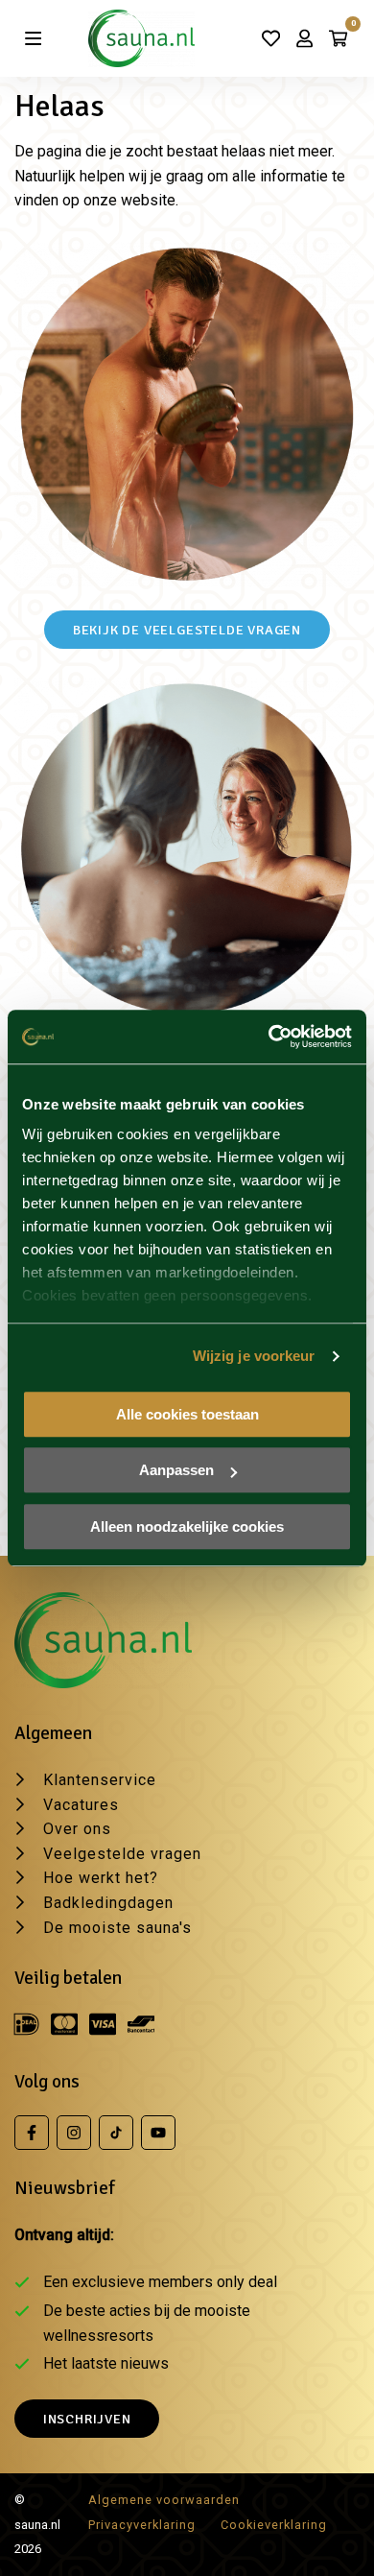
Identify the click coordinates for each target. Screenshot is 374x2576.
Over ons (77, 1829)
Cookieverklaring (274, 2525)
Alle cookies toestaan (187, 1414)
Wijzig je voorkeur (254, 1356)
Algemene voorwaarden (164, 2500)
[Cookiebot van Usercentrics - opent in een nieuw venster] (269, 1037)
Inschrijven (87, 2419)
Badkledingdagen (108, 1903)
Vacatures (81, 1805)
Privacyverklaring (142, 2525)
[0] (338, 38)
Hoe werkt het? (101, 1878)
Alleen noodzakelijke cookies (187, 1527)
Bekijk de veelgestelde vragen (187, 630)
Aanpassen (176, 1470)
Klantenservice (100, 1780)
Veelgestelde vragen (122, 1854)
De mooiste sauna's (117, 1928)
